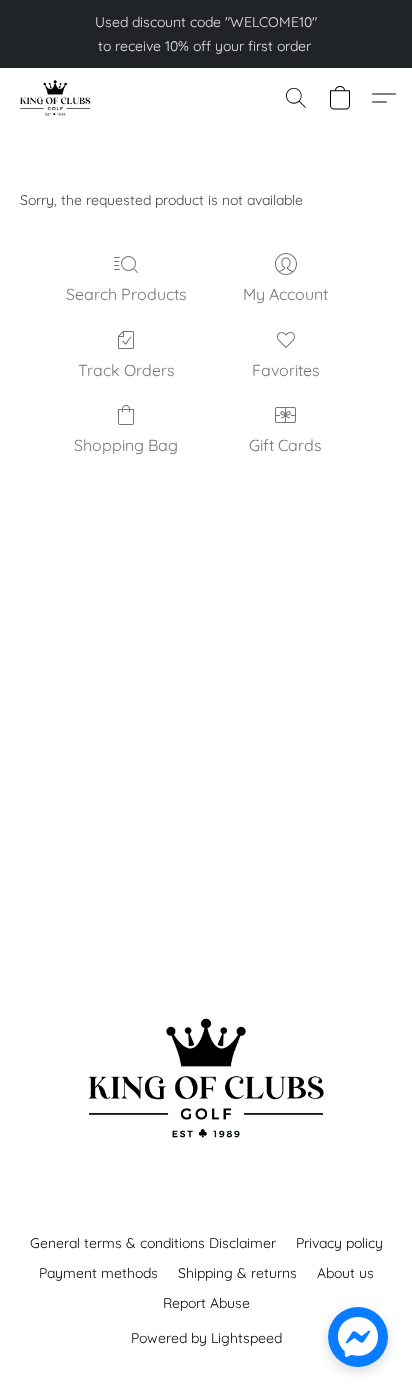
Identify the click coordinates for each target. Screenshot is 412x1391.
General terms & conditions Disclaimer (153, 1243)
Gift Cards (285, 445)
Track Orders (126, 370)
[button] (56, 98)
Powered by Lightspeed (206, 1338)
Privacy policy (339, 1243)
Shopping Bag (126, 445)
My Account (285, 294)
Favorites (286, 370)
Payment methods (98, 1273)
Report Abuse (206, 1303)
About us (345, 1273)
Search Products (126, 294)
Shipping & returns (237, 1273)
